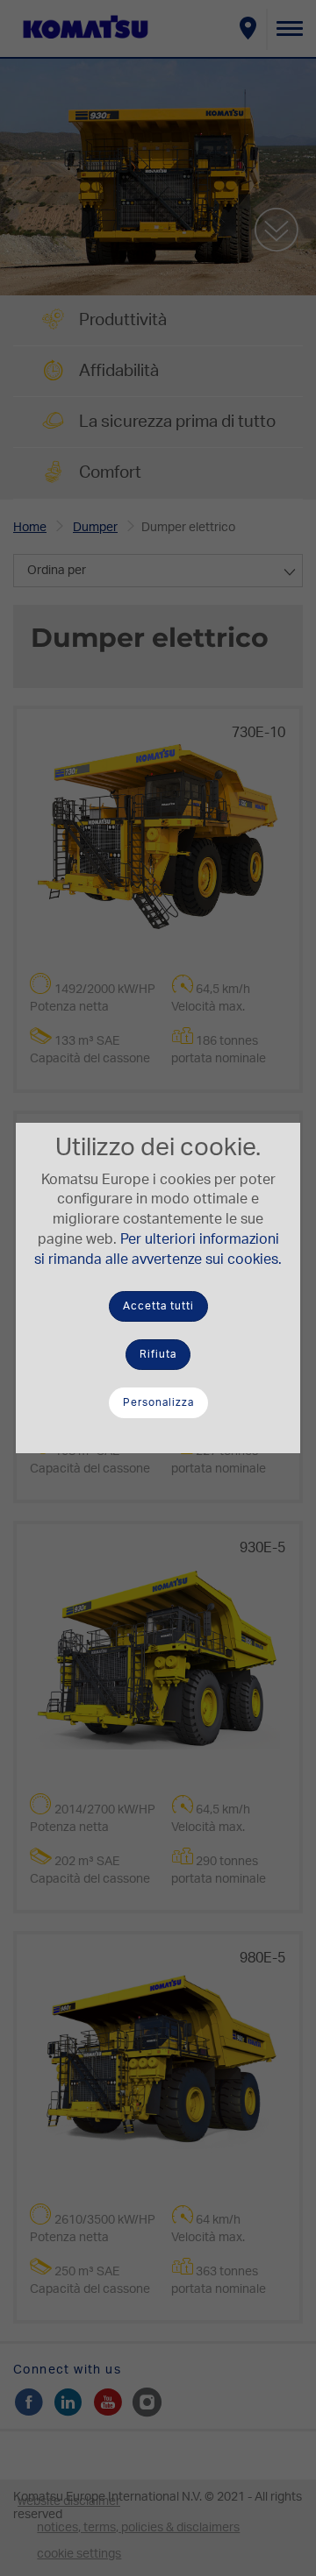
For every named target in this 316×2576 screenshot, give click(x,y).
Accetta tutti (158, 1306)
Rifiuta (158, 1354)
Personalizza (158, 1402)
